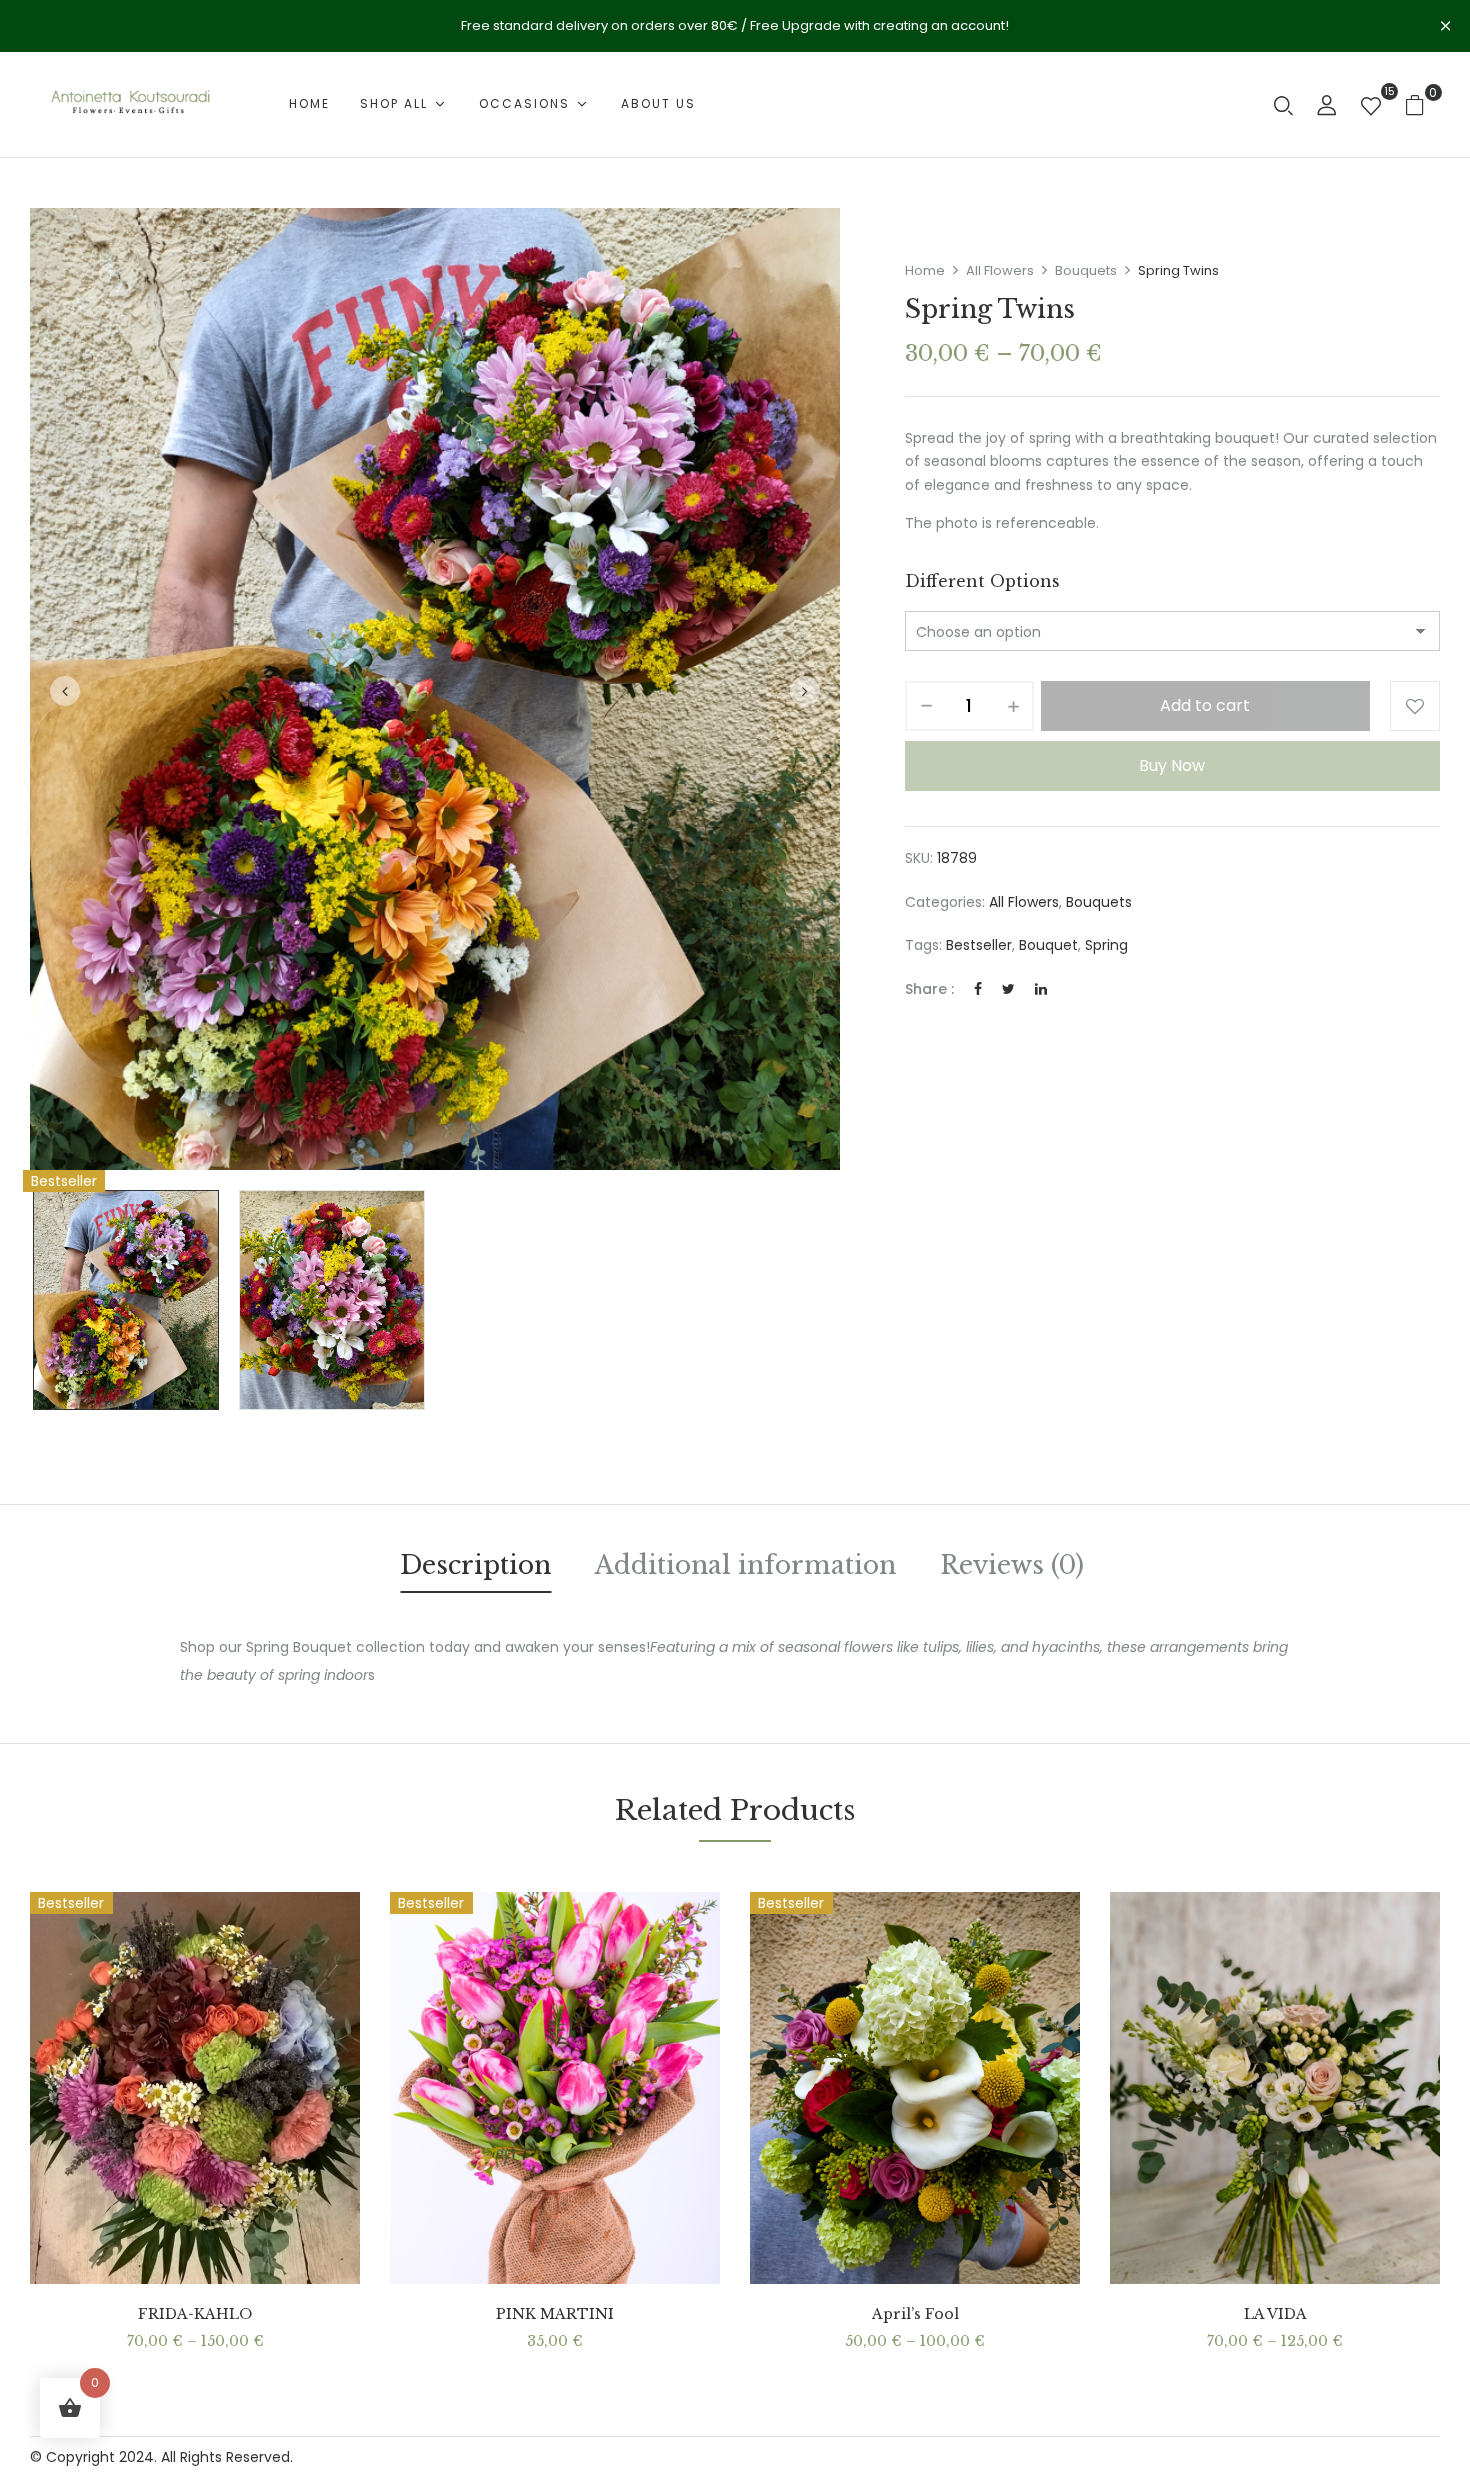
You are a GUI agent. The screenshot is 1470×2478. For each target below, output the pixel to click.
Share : (929, 989)
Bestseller (979, 945)
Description (475, 1565)
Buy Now (1172, 765)
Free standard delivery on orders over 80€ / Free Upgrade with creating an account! (735, 25)
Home (925, 270)
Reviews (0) (1012, 1565)
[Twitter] (1008, 989)
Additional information (745, 1565)
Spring (1106, 945)
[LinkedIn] (1041, 989)
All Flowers (1000, 270)
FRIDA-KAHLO (195, 2314)
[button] (1422, 104)
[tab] (475, 1569)
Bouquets (1086, 270)
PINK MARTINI (555, 2314)
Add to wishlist (1415, 706)
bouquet (1048, 945)
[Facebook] (978, 989)
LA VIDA (1275, 2314)
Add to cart (1205, 705)
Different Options (982, 581)
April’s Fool (915, 2314)
